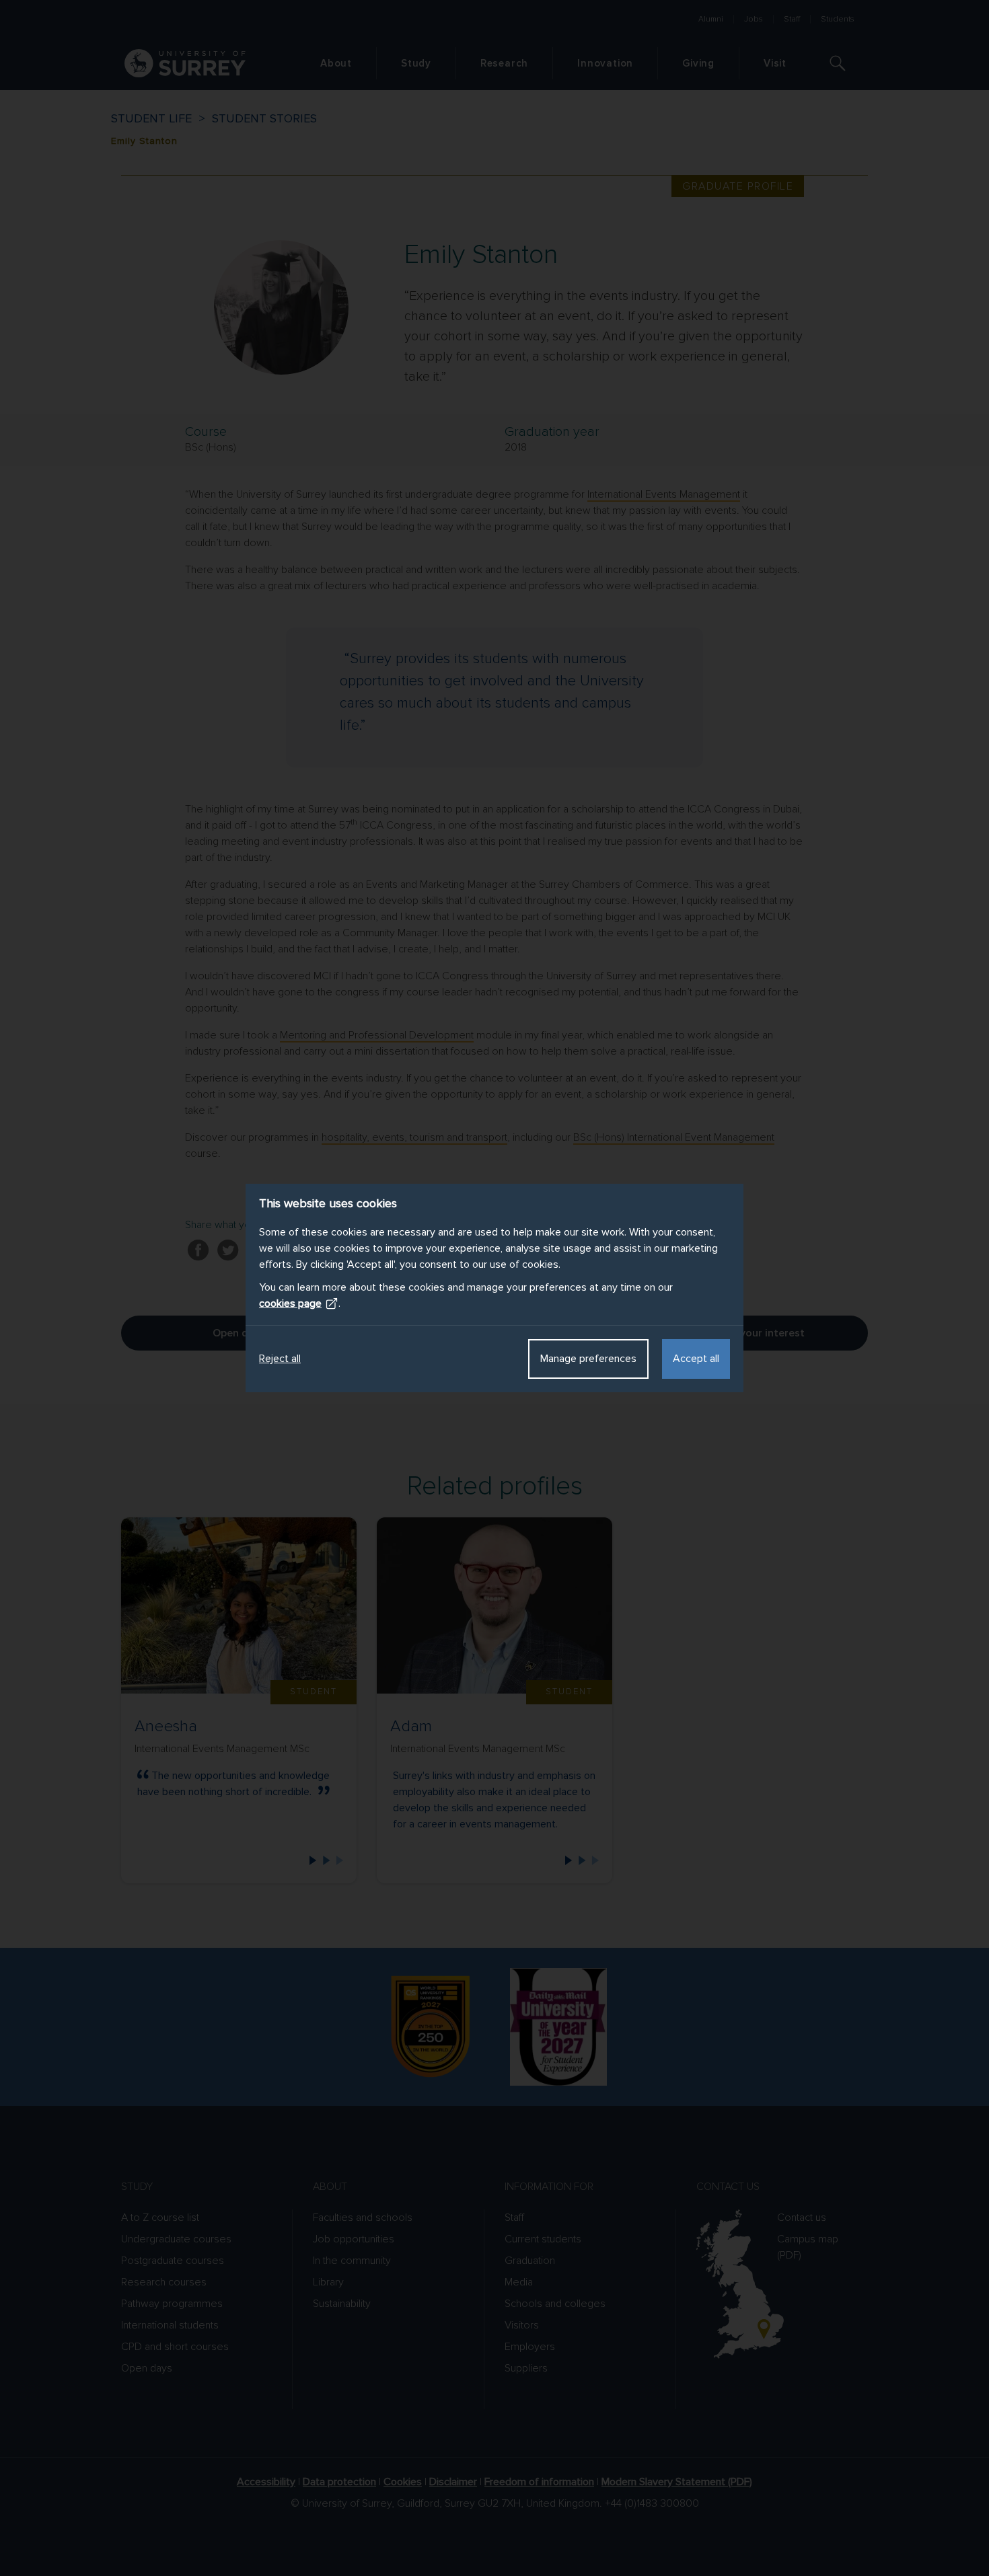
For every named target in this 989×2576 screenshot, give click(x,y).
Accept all (696, 1359)
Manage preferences (588, 1359)
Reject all (280, 1359)
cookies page (290, 1303)
